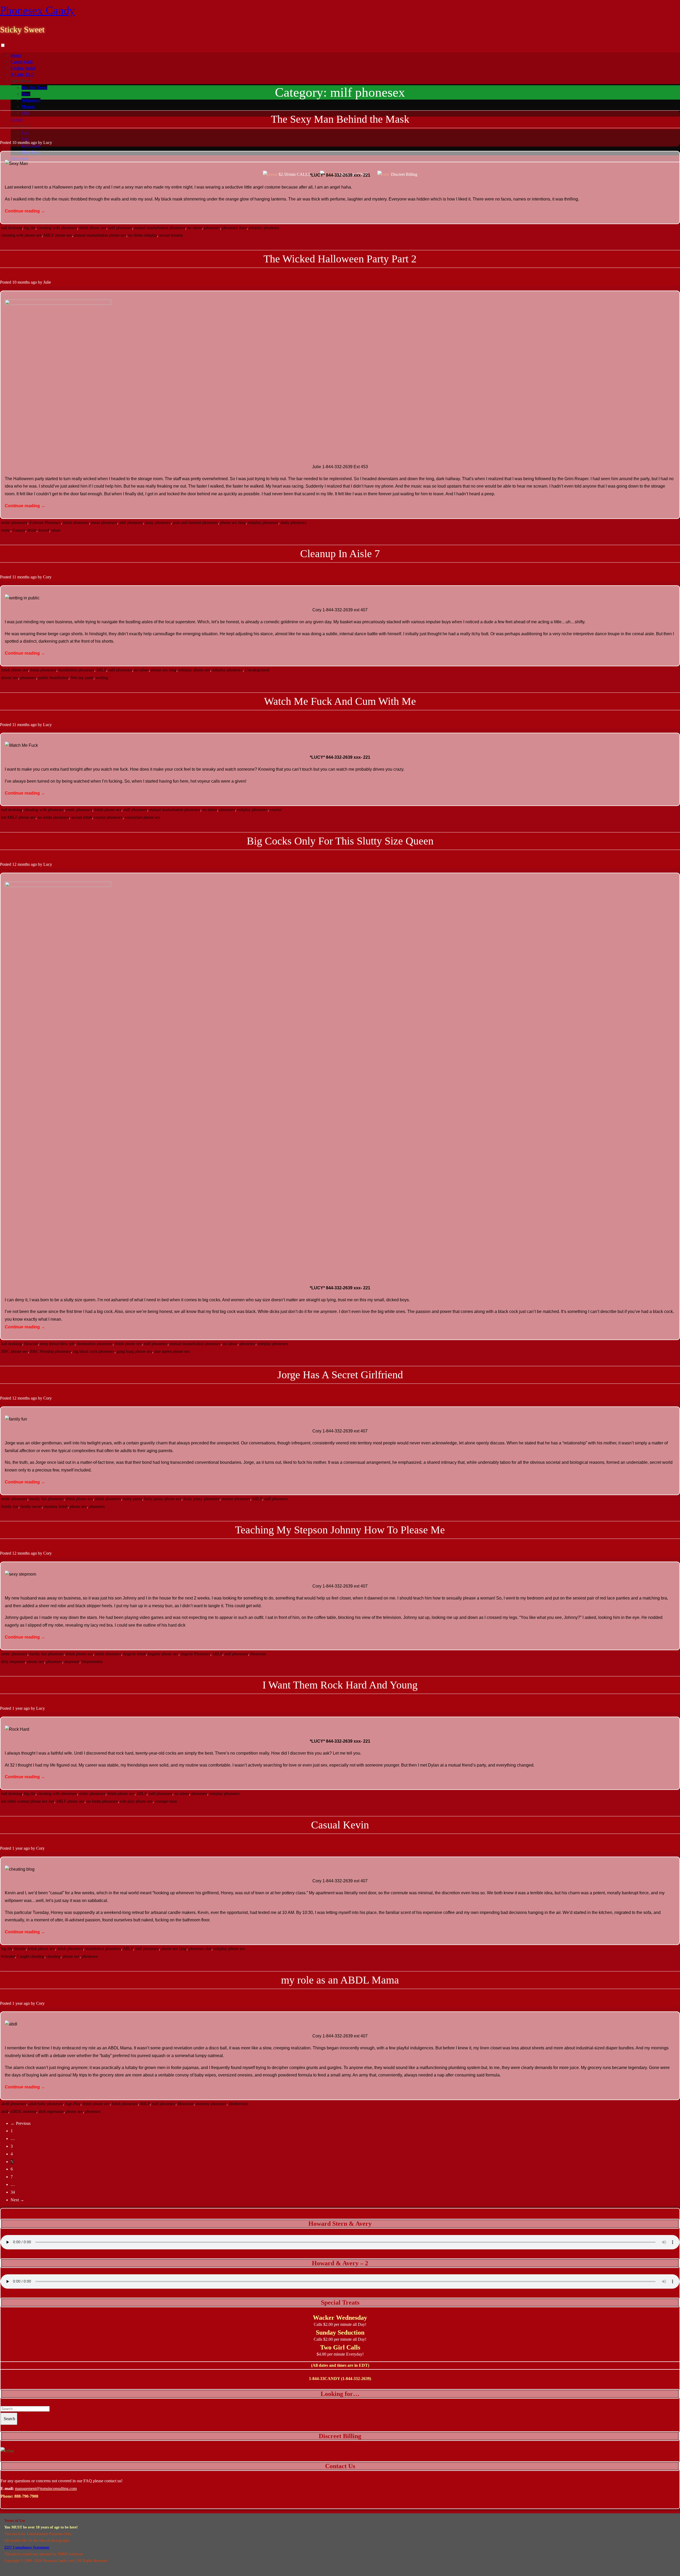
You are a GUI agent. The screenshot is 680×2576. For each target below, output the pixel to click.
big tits (30, 228)
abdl (5, 2111)
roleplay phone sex (194, 670)
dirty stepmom (13, 1662)
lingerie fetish (135, 1654)
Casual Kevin (340, 1825)
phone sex (10, 678)
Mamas (28, 107)
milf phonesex (120, 228)
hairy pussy (133, 1499)
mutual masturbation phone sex (100, 235)
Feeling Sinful (23, 68)
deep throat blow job (57, 1344)
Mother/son (238, 2104)
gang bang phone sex (134, 1351)
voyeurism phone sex (143, 817)
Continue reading (25, 211)
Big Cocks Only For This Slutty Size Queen (340, 841)
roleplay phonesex (264, 228)
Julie (47, 282)
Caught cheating (31, 1956)
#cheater (8, 1956)
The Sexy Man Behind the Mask (340, 119)
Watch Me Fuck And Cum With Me (340, 701)
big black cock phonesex (94, 1351)
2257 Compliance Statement (27, 2547)
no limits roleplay (143, 235)
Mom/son (258, 1654)
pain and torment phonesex (195, 523)
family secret (31, 1506)
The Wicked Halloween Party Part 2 (340, 259)
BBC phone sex (14, 1351)
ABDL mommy (23, 2111)
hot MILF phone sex (18, 817)
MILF (101, 670)
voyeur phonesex (108, 817)
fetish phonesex (76, 523)
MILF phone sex (58, 235)
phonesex (212, 228)
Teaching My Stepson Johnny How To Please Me (340, 1530)
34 (13, 2192)
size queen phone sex (172, 1351)
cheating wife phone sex (21, 235)
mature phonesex (236, 1499)
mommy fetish (56, 1506)
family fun (10, 1506)
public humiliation (53, 678)
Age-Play (73, 2104)
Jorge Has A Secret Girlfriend (340, 1375)
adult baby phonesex (46, 2104)
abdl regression (51, 2111)
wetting (102, 678)
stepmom (72, 1662)
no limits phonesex (53, 817)
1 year (17, 1708)
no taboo (195, 228)
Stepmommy (92, 1662)
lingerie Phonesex (195, 1654)
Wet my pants (82, 678)
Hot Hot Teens (34, 88)
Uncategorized (257, 670)
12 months (21, 864)
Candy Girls (22, 62)
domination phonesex (95, 1344)
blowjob (31, 1344)
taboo (56, 530)
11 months (21, 577)
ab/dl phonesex (14, 2104)
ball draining (12, 228)
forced (44, 530)
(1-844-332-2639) (356, 2379)
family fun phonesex (47, 1499)
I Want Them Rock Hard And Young (340, 1685)
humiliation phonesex (76, 670)
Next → (17, 2200)
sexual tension (171, 235)
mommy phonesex (211, 2104)
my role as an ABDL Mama (340, 1980)
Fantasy (19, 530)
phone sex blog (233, 523)
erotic (6, 530)
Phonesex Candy (37, 10)
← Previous (21, 2123)
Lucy (48, 142)
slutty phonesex (294, 523)
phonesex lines (234, 228)
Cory (47, 577)
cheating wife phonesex (57, 228)
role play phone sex (136, 1801)
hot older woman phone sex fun (28, 1801)
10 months (21, 142)
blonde (20, 1949)
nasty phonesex (158, 523)
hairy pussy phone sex (163, 1499)
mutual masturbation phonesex (160, 228)
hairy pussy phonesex (202, 1499)
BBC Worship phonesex (50, 1351)
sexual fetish (82, 817)
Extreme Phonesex (45, 523)
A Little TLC (22, 74)
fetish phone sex (93, 228)
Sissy (26, 94)
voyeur (276, 810)
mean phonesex (104, 523)
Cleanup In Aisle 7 (340, 554)
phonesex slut (200, 1949)
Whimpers (31, 100)
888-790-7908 (26, 2496)
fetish (32, 530)
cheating (54, 1956)
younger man (166, 1801)
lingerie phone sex (163, 1654)
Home (16, 55)
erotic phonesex (14, 523)
